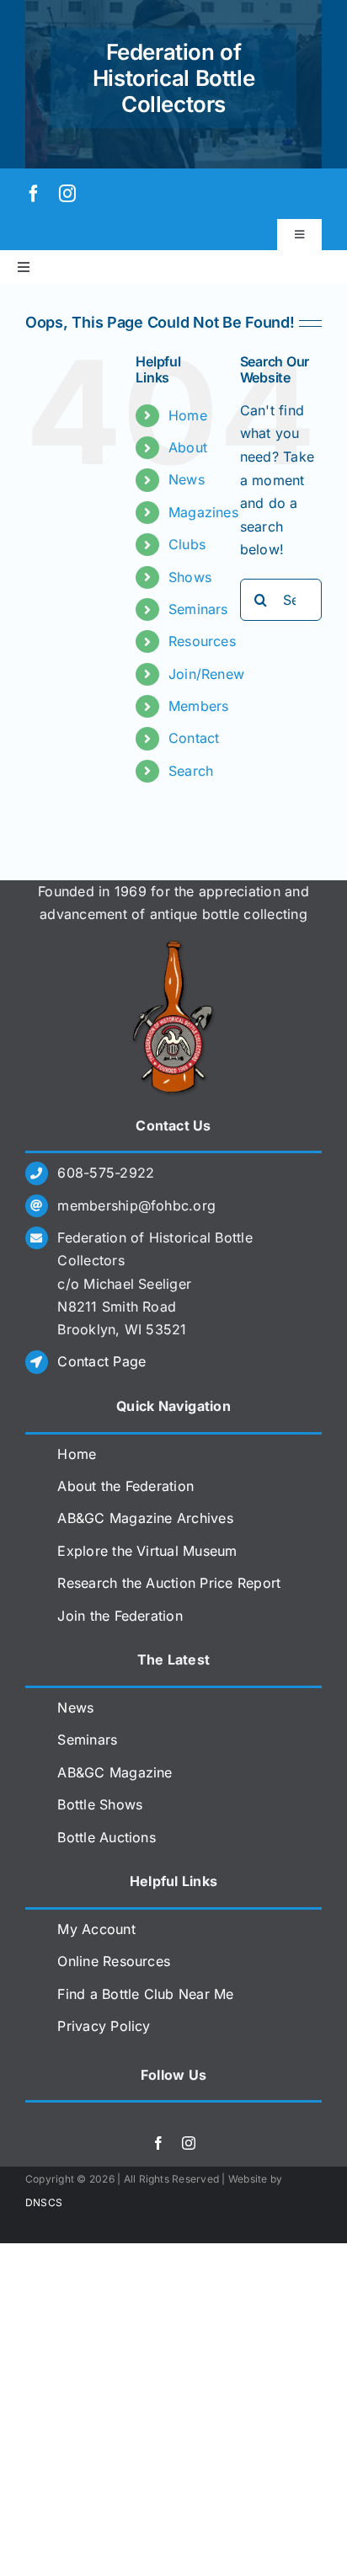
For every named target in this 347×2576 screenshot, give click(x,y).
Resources (202, 641)
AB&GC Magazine (115, 1772)
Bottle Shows (100, 1804)
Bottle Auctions (107, 1837)
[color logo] (173, 947)
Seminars (198, 609)
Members (199, 706)
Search (191, 771)
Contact (194, 738)
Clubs (187, 544)
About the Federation (125, 1486)
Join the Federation (120, 1616)
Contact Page (101, 1361)
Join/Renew (206, 674)
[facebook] (34, 194)
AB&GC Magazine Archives (145, 1518)
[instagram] (67, 194)
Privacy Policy (104, 2026)
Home (188, 415)
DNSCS (44, 2202)
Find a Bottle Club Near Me (145, 1994)
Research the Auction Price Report (169, 1583)
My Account (96, 1929)
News (187, 479)
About (188, 447)
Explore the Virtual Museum (147, 1551)
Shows (190, 577)
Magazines (203, 512)
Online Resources (114, 1961)
